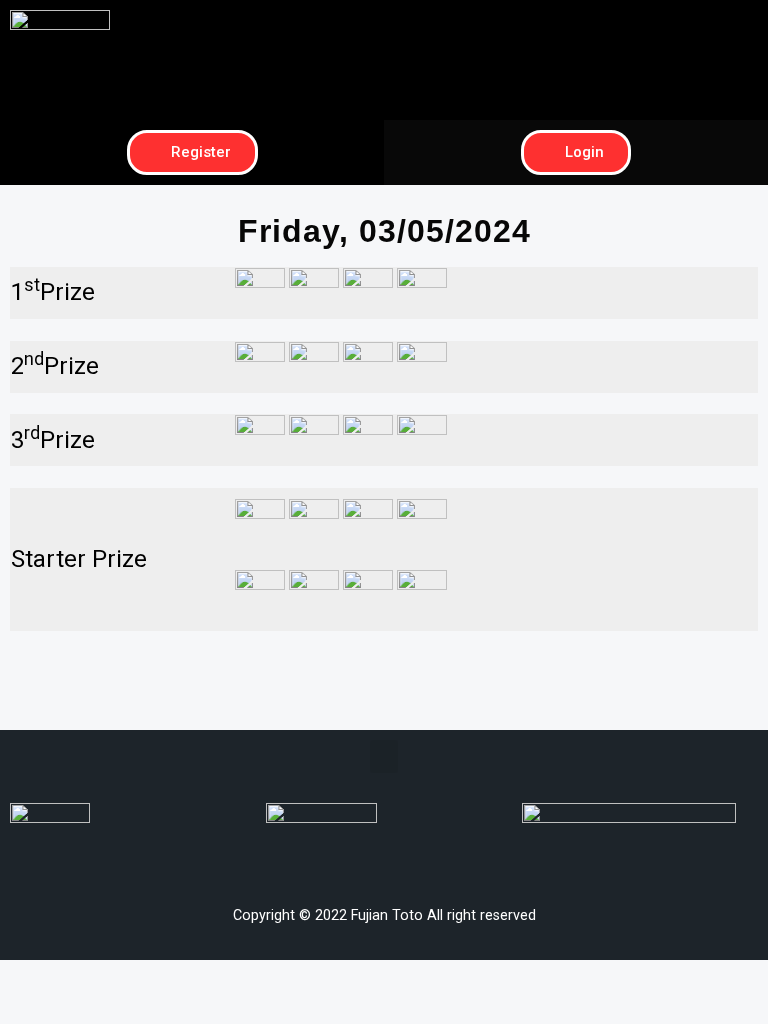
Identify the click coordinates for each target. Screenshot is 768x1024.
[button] (576, 26)
